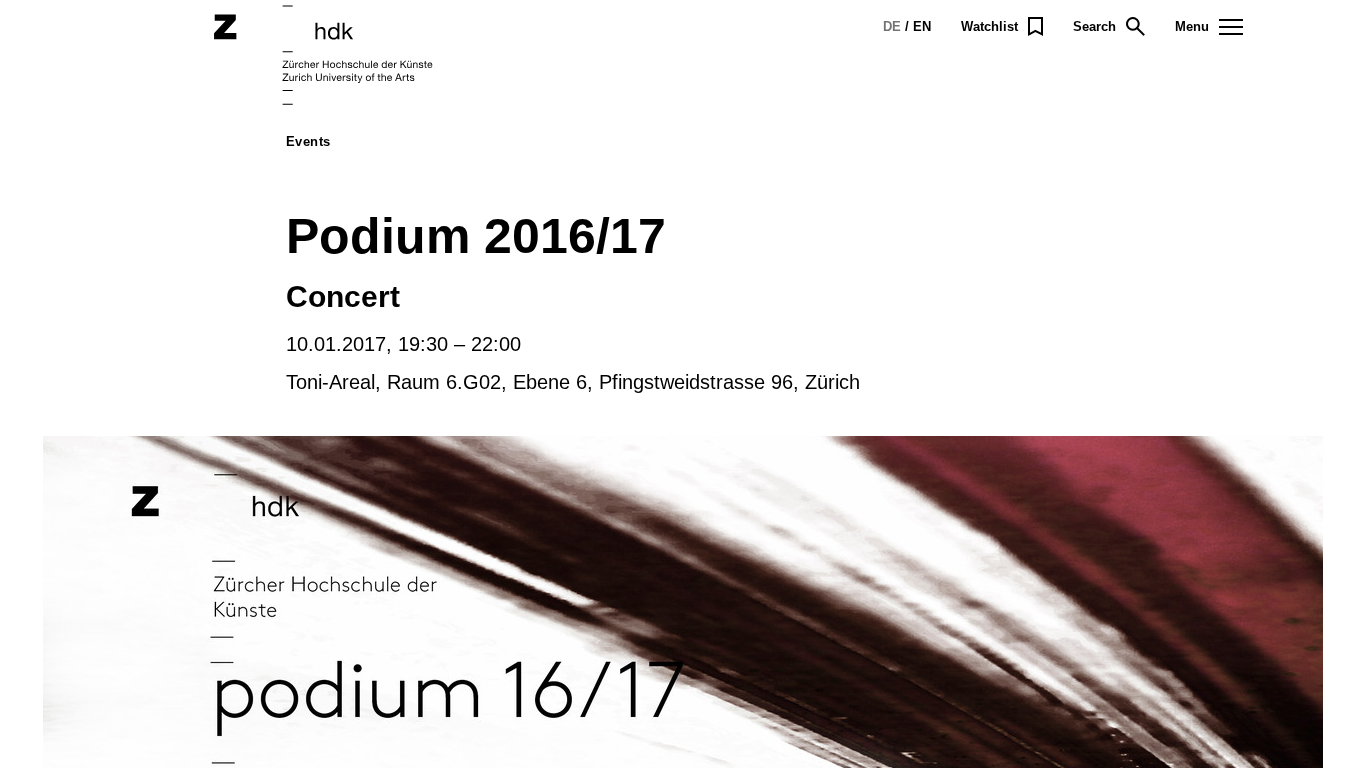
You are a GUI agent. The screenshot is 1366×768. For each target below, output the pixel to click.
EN (922, 26)
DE (892, 26)
